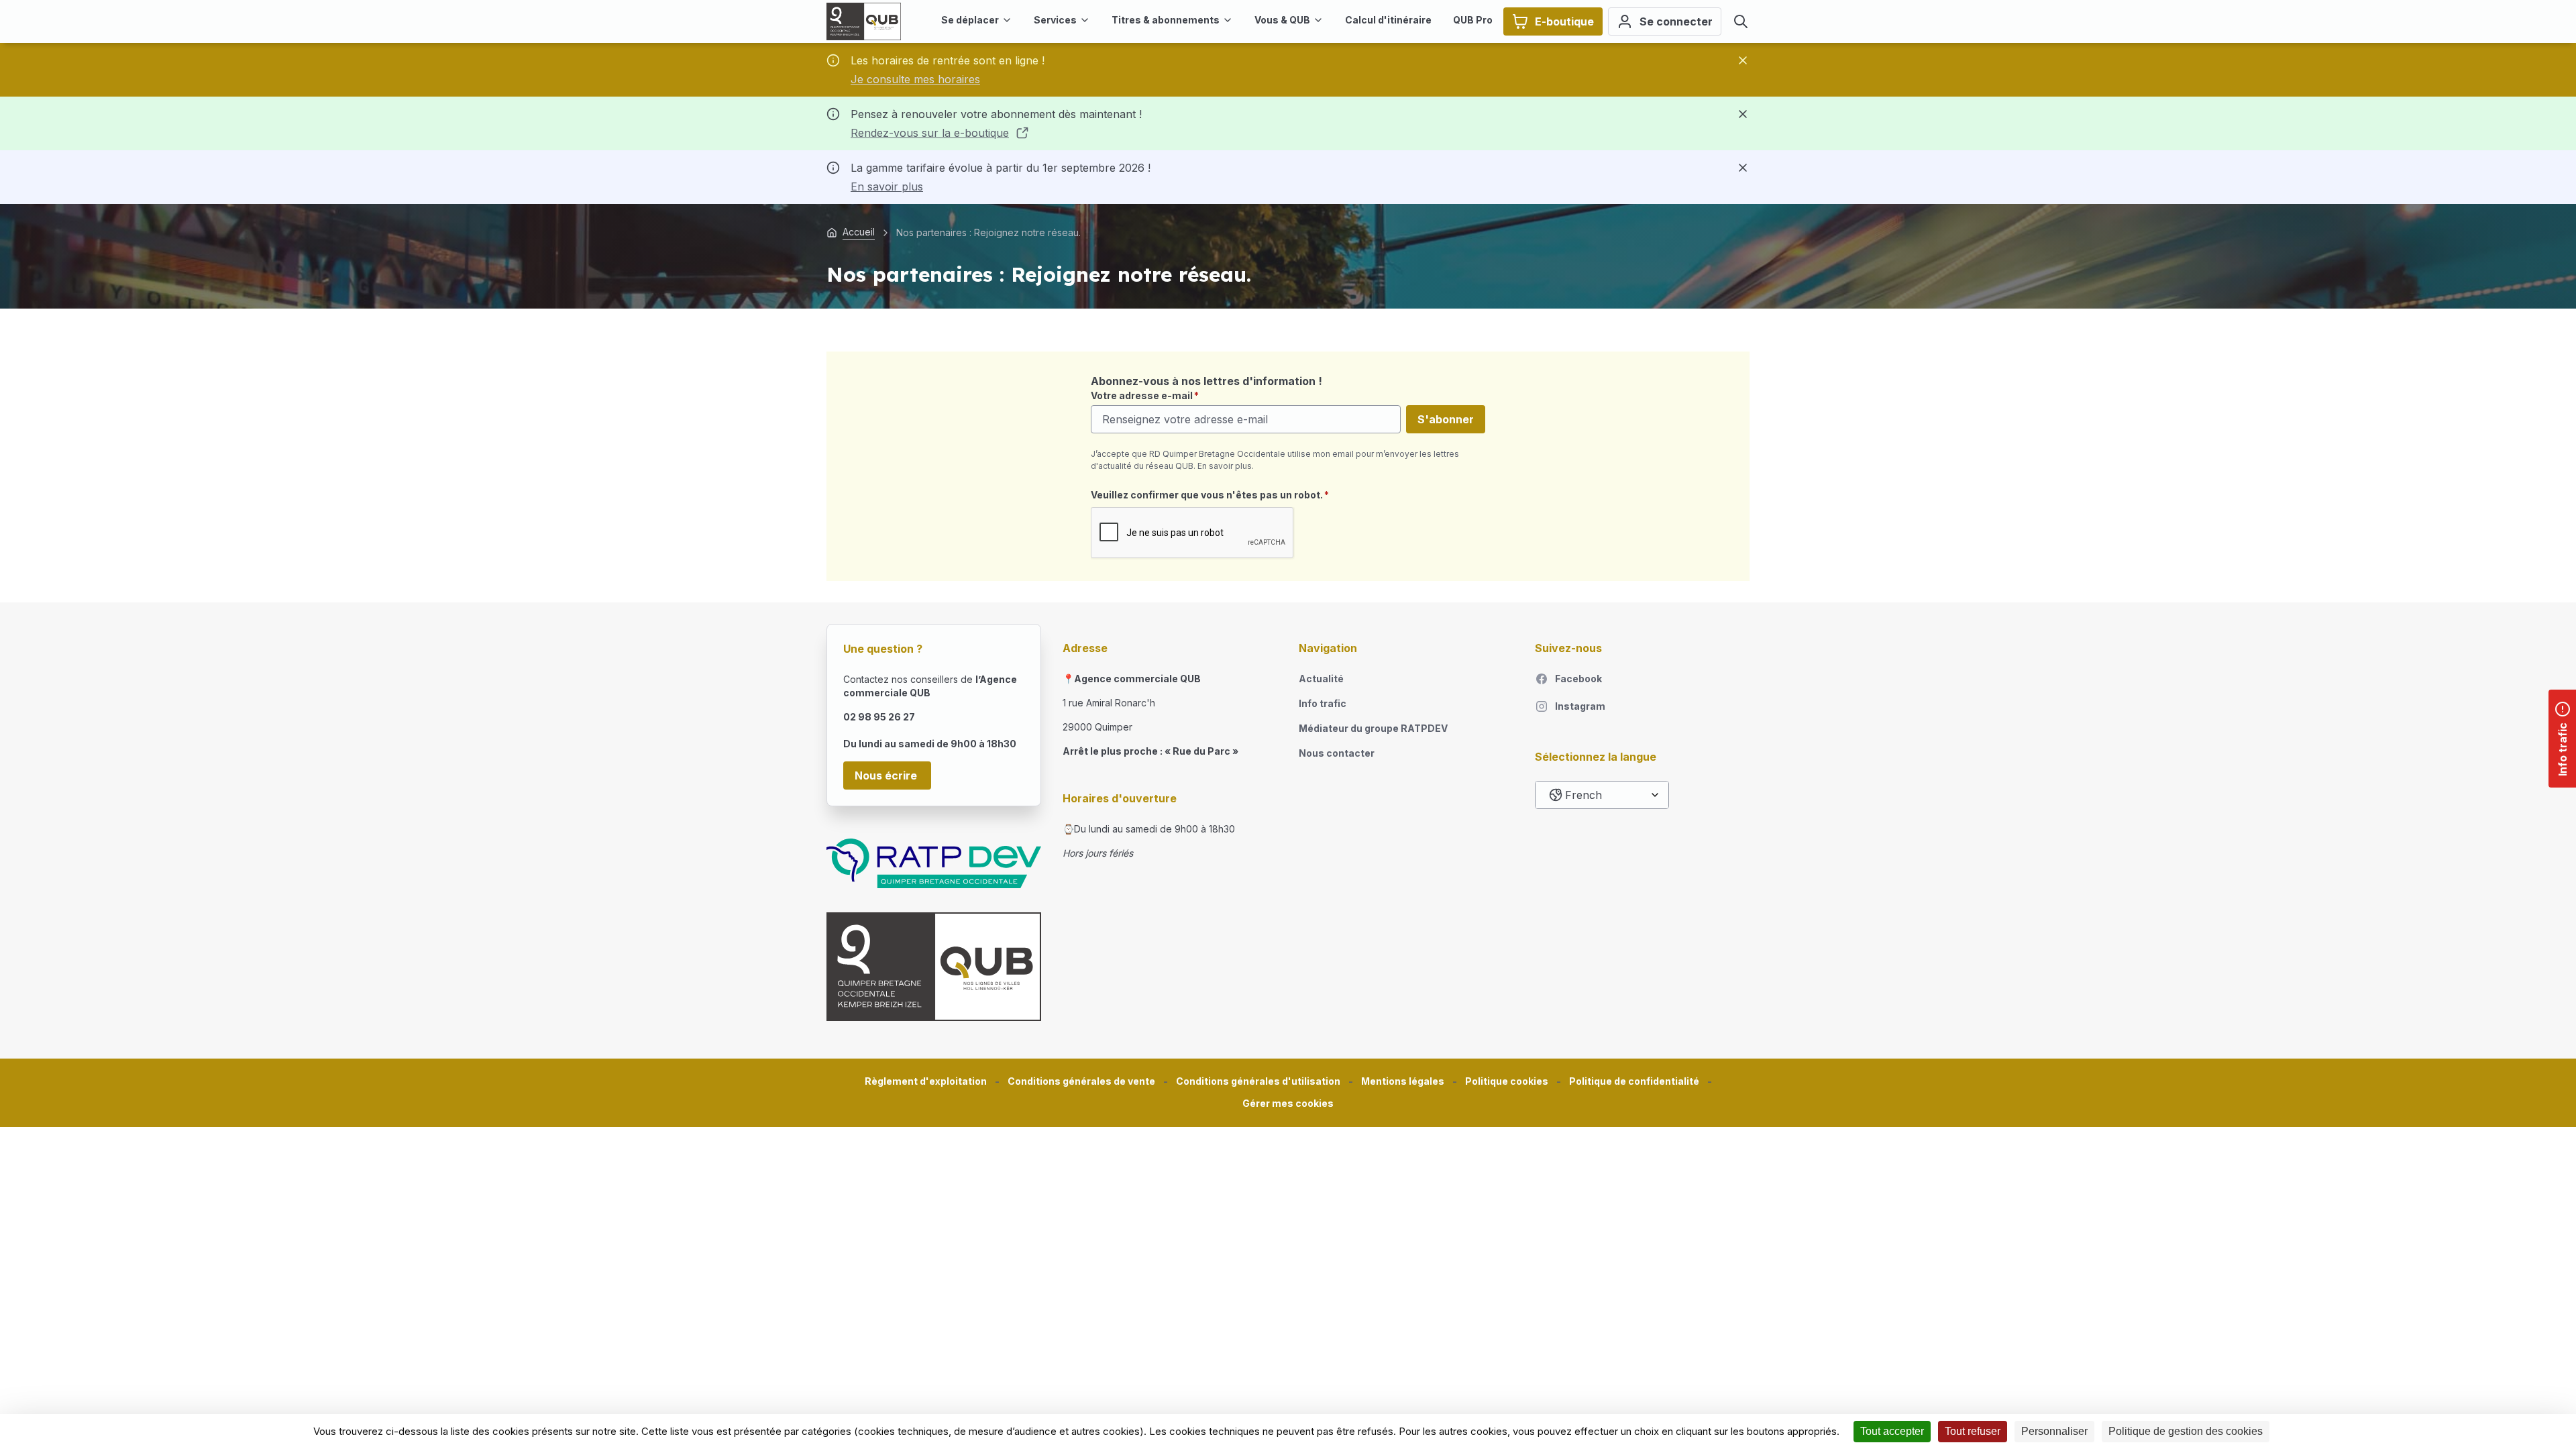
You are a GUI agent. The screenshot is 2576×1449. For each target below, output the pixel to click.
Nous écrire (887, 775)
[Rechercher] (1741, 21)
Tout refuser (1973, 1431)
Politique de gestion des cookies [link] (2186, 1431)
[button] (1288, 1104)
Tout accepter (1892, 1431)
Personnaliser (2054, 1431)
